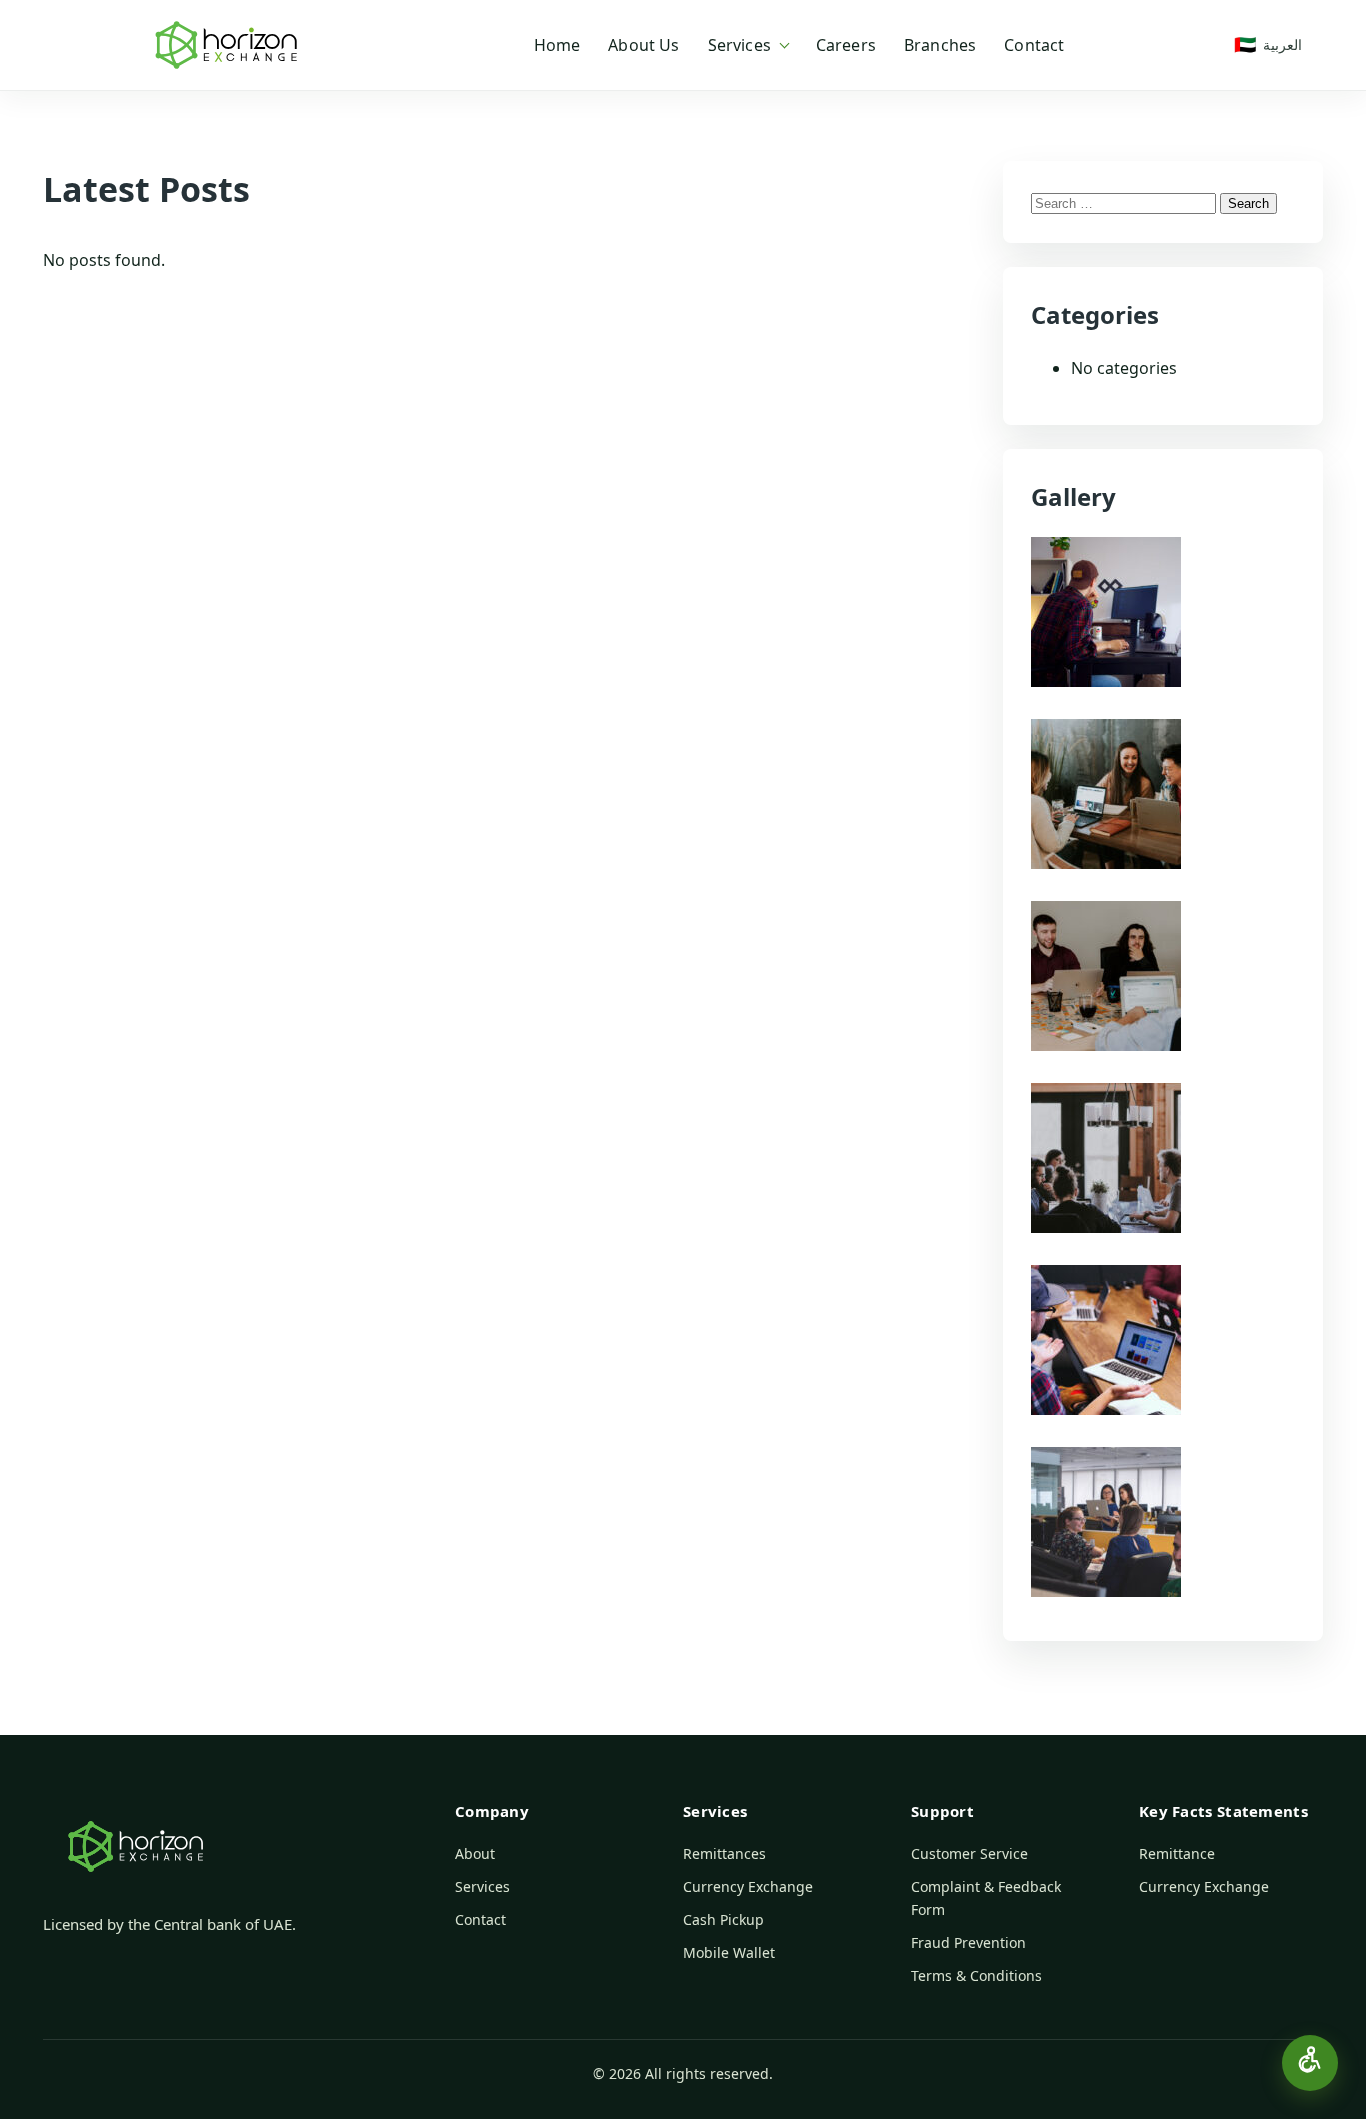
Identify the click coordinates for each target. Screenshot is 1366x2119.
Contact (1034, 45)
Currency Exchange (748, 1886)
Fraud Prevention (968, 1942)
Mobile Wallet (729, 1952)
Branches (940, 45)
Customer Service (969, 1853)
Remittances (724, 1853)
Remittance (1177, 1853)
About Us (643, 45)
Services (739, 45)
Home (557, 45)
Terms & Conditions (976, 1975)
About (475, 1853)
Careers (846, 45)
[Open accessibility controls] (1310, 2063)
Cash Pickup (723, 1919)
